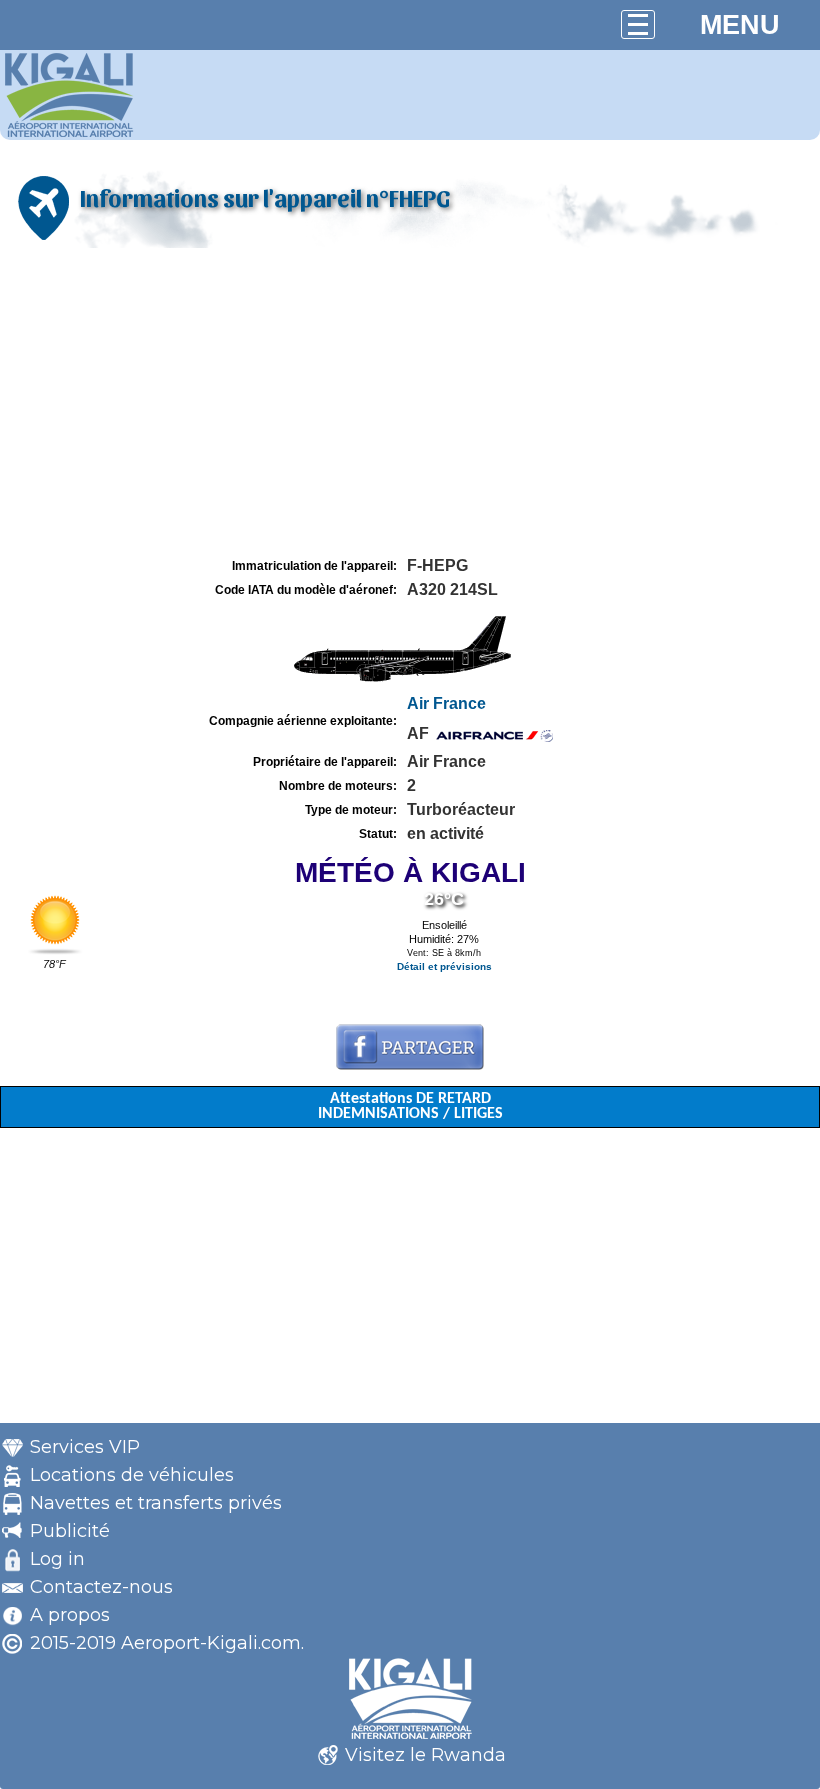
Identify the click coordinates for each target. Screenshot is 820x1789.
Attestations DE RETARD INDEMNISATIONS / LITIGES (410, 1106)
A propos (70, 1615)
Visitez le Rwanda (425, 1755)
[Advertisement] (410, 403)
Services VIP (85, 1447)
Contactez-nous (101, 1587)
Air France (446, 703)
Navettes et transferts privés (156, 1503)
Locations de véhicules (132, 1475)
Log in (57, 1559)
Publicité (70, 1531)
